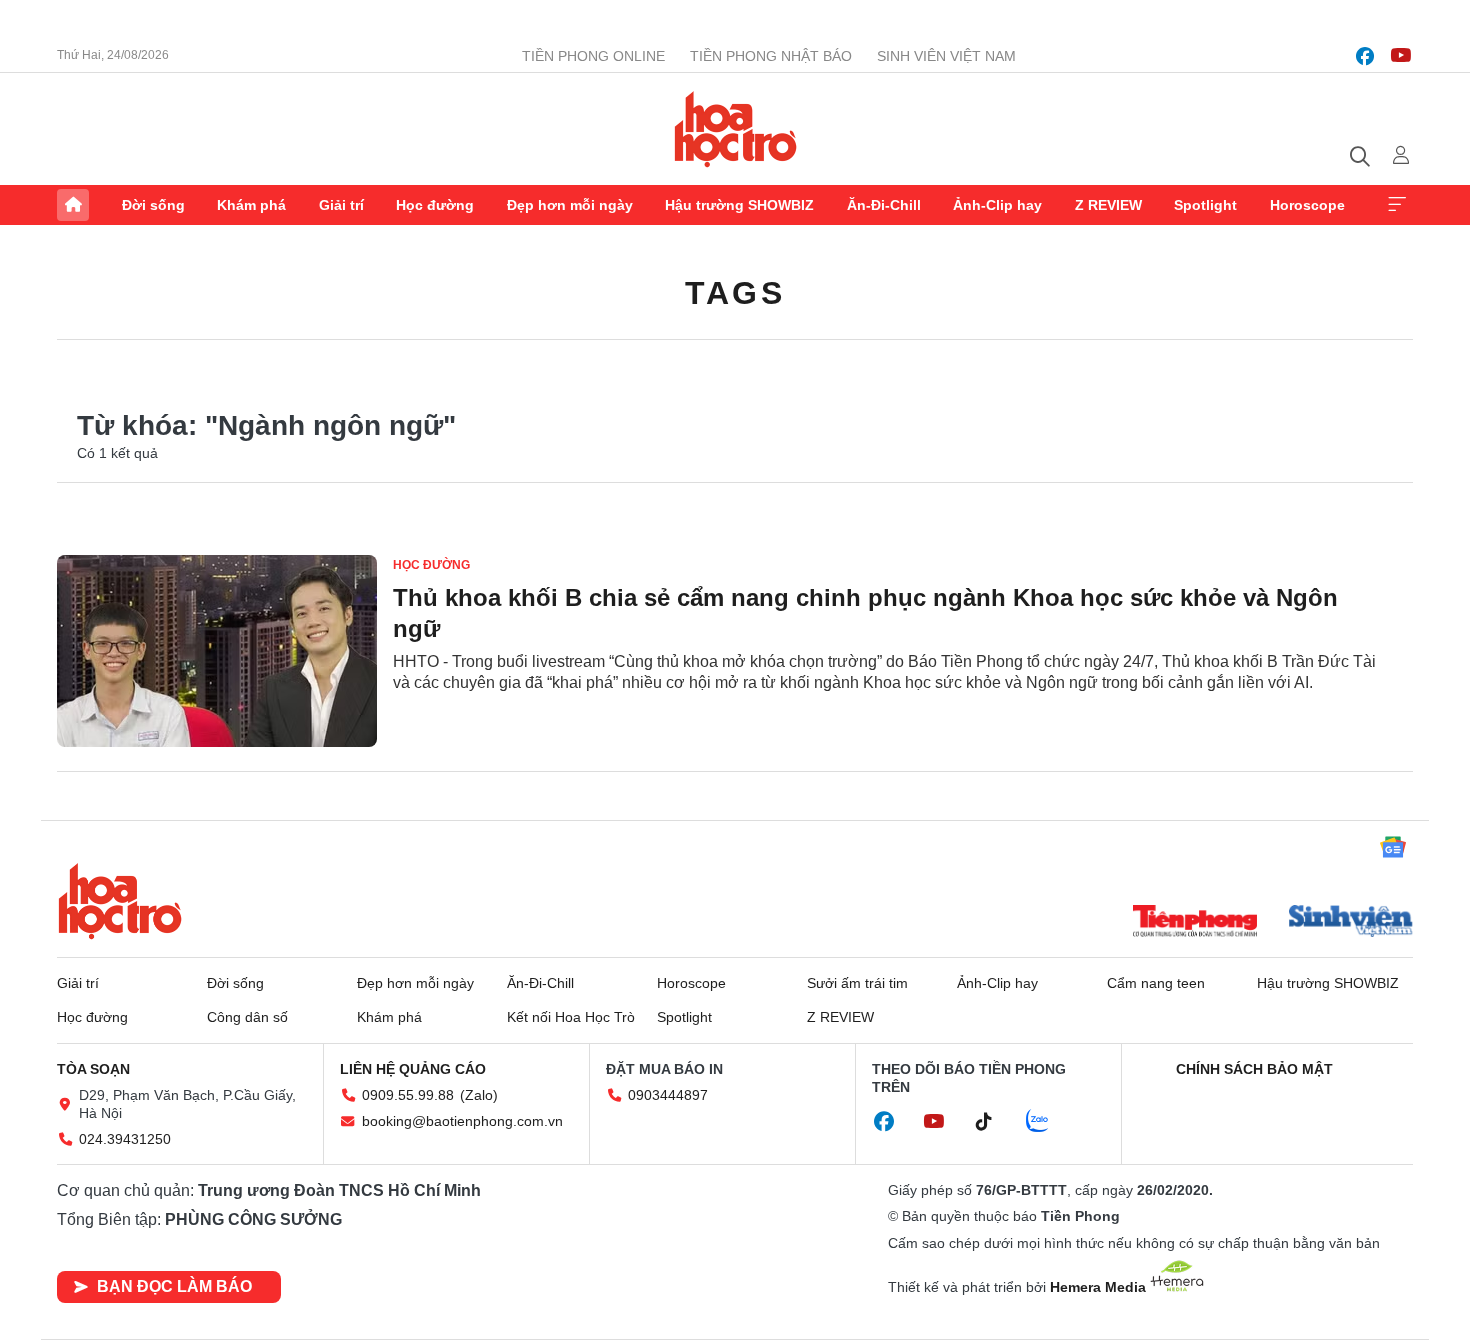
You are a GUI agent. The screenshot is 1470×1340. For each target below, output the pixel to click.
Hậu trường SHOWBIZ (739, 205)
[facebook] (1365, 56)
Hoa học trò (120, 901)
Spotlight (1205, 205)
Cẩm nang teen (1156, 983)
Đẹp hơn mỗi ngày (570, 205)
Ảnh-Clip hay (997, 205)
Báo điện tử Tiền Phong (735, 129)
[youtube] (1401, 56)
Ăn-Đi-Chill (884, 205)
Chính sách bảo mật (1254, 1069)
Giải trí (341, 205)
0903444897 (668, 1095)
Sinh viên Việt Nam (946, 56)
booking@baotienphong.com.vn (462, 1121)
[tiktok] (994, 1122)
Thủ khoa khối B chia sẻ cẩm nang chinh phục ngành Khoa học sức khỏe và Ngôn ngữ (865, 613)
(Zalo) (479, 1095)
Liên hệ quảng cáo (413, 1069)
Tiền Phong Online (593, 56)
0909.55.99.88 (408, 1095)
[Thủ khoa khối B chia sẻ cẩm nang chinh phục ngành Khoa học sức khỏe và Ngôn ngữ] (217, 651)
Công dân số (247, 1017)
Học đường (435, 205)
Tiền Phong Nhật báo (771, 56)
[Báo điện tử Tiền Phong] (1195, 923)
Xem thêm (1397, 205)
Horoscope (1307, 205)
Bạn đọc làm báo (174, 1286)
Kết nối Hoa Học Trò (571, 1017)
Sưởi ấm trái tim (857, 983)
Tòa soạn (93, 1069)
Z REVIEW (1108, 205)
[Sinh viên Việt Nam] (1351, 923)
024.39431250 (125, 1139)
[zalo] (1048, 1122)
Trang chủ (73, 205)
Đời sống (153, 205)
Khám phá (251, 205)
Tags (735, 293)
